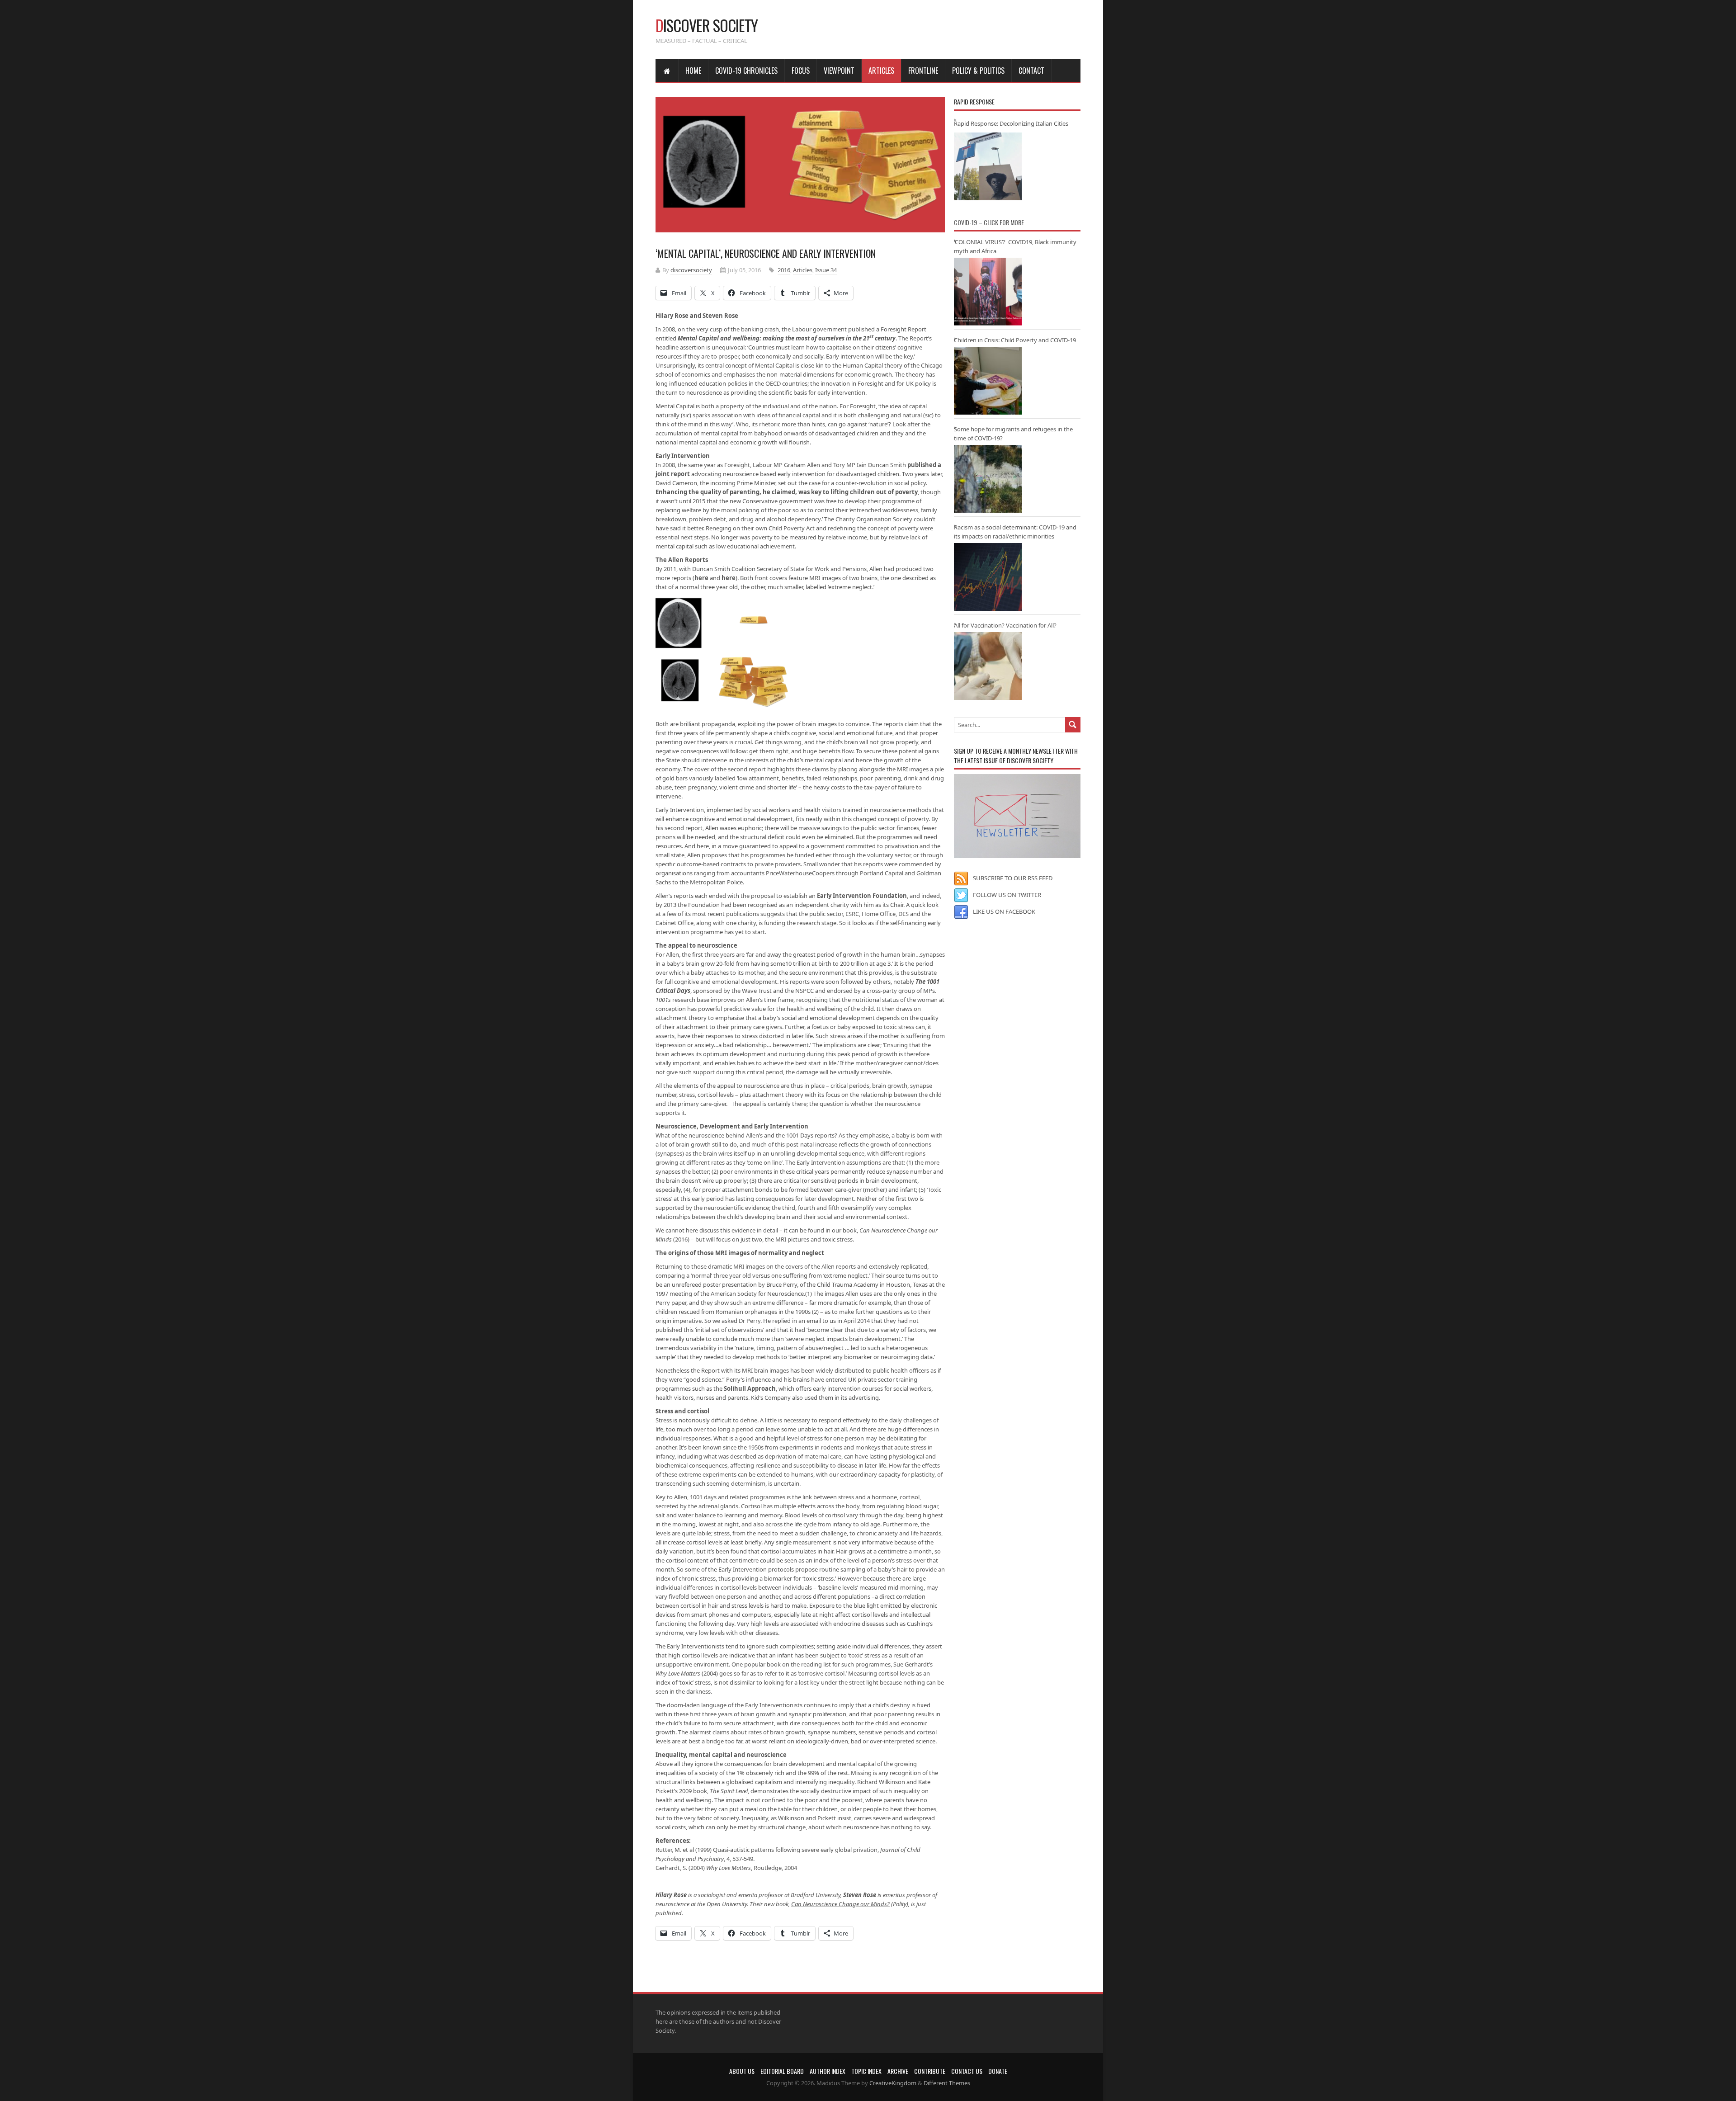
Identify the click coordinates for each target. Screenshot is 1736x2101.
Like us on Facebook (1004, 911)
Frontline (923, 71)
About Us (742, 2071)
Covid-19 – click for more (989, 222)
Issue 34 (826, 270)
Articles (881, 71)
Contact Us (967, 2071)
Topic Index (866, 2071)
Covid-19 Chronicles (746, 71)
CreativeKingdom (893, 2083)
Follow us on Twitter (1007, 895)
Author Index (828, 2071)
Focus (801, 71)
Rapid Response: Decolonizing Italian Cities (1011, 123)
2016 (784, 270)
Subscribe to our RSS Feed (1013, 878)
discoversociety (691, 270)
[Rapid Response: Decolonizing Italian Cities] (988, 166)
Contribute (930, 2071)
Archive (898, 2071)
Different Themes (947, 2083)
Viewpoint (839, 71)
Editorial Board (782, 2071)
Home (693, 71)
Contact (1031, 71)
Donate (998, 2071)
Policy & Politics (978, 71)
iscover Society (707, 25)
